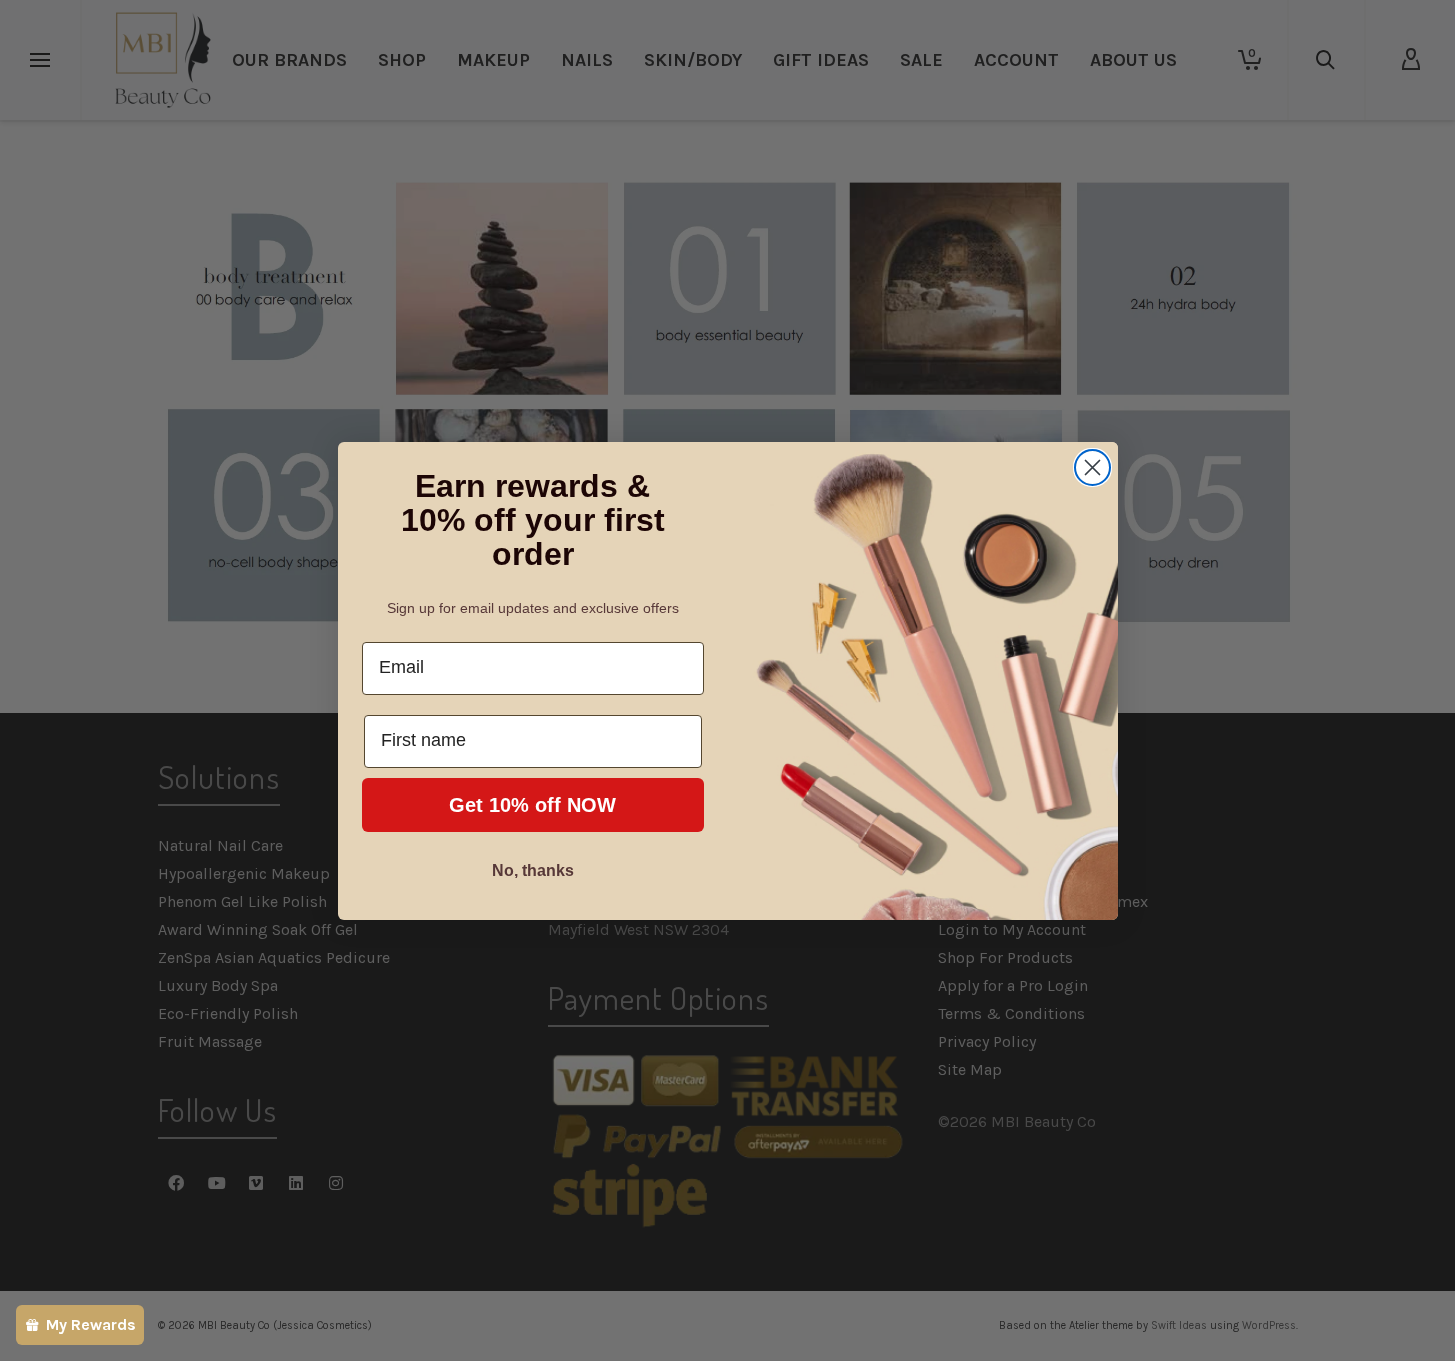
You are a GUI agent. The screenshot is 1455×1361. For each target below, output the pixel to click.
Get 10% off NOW (532, 805)
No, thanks (533, 870)
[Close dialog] (1092, 467)
